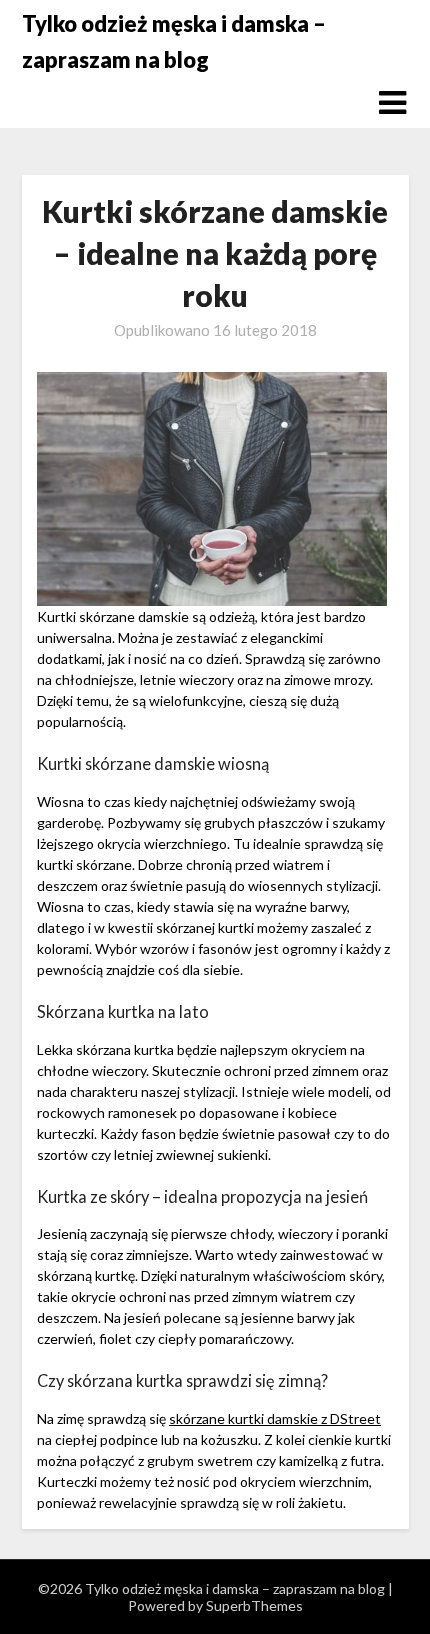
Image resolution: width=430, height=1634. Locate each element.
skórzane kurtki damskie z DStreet (275, 1418)
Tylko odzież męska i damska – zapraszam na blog (174, 41)
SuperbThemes (254, 1605)
